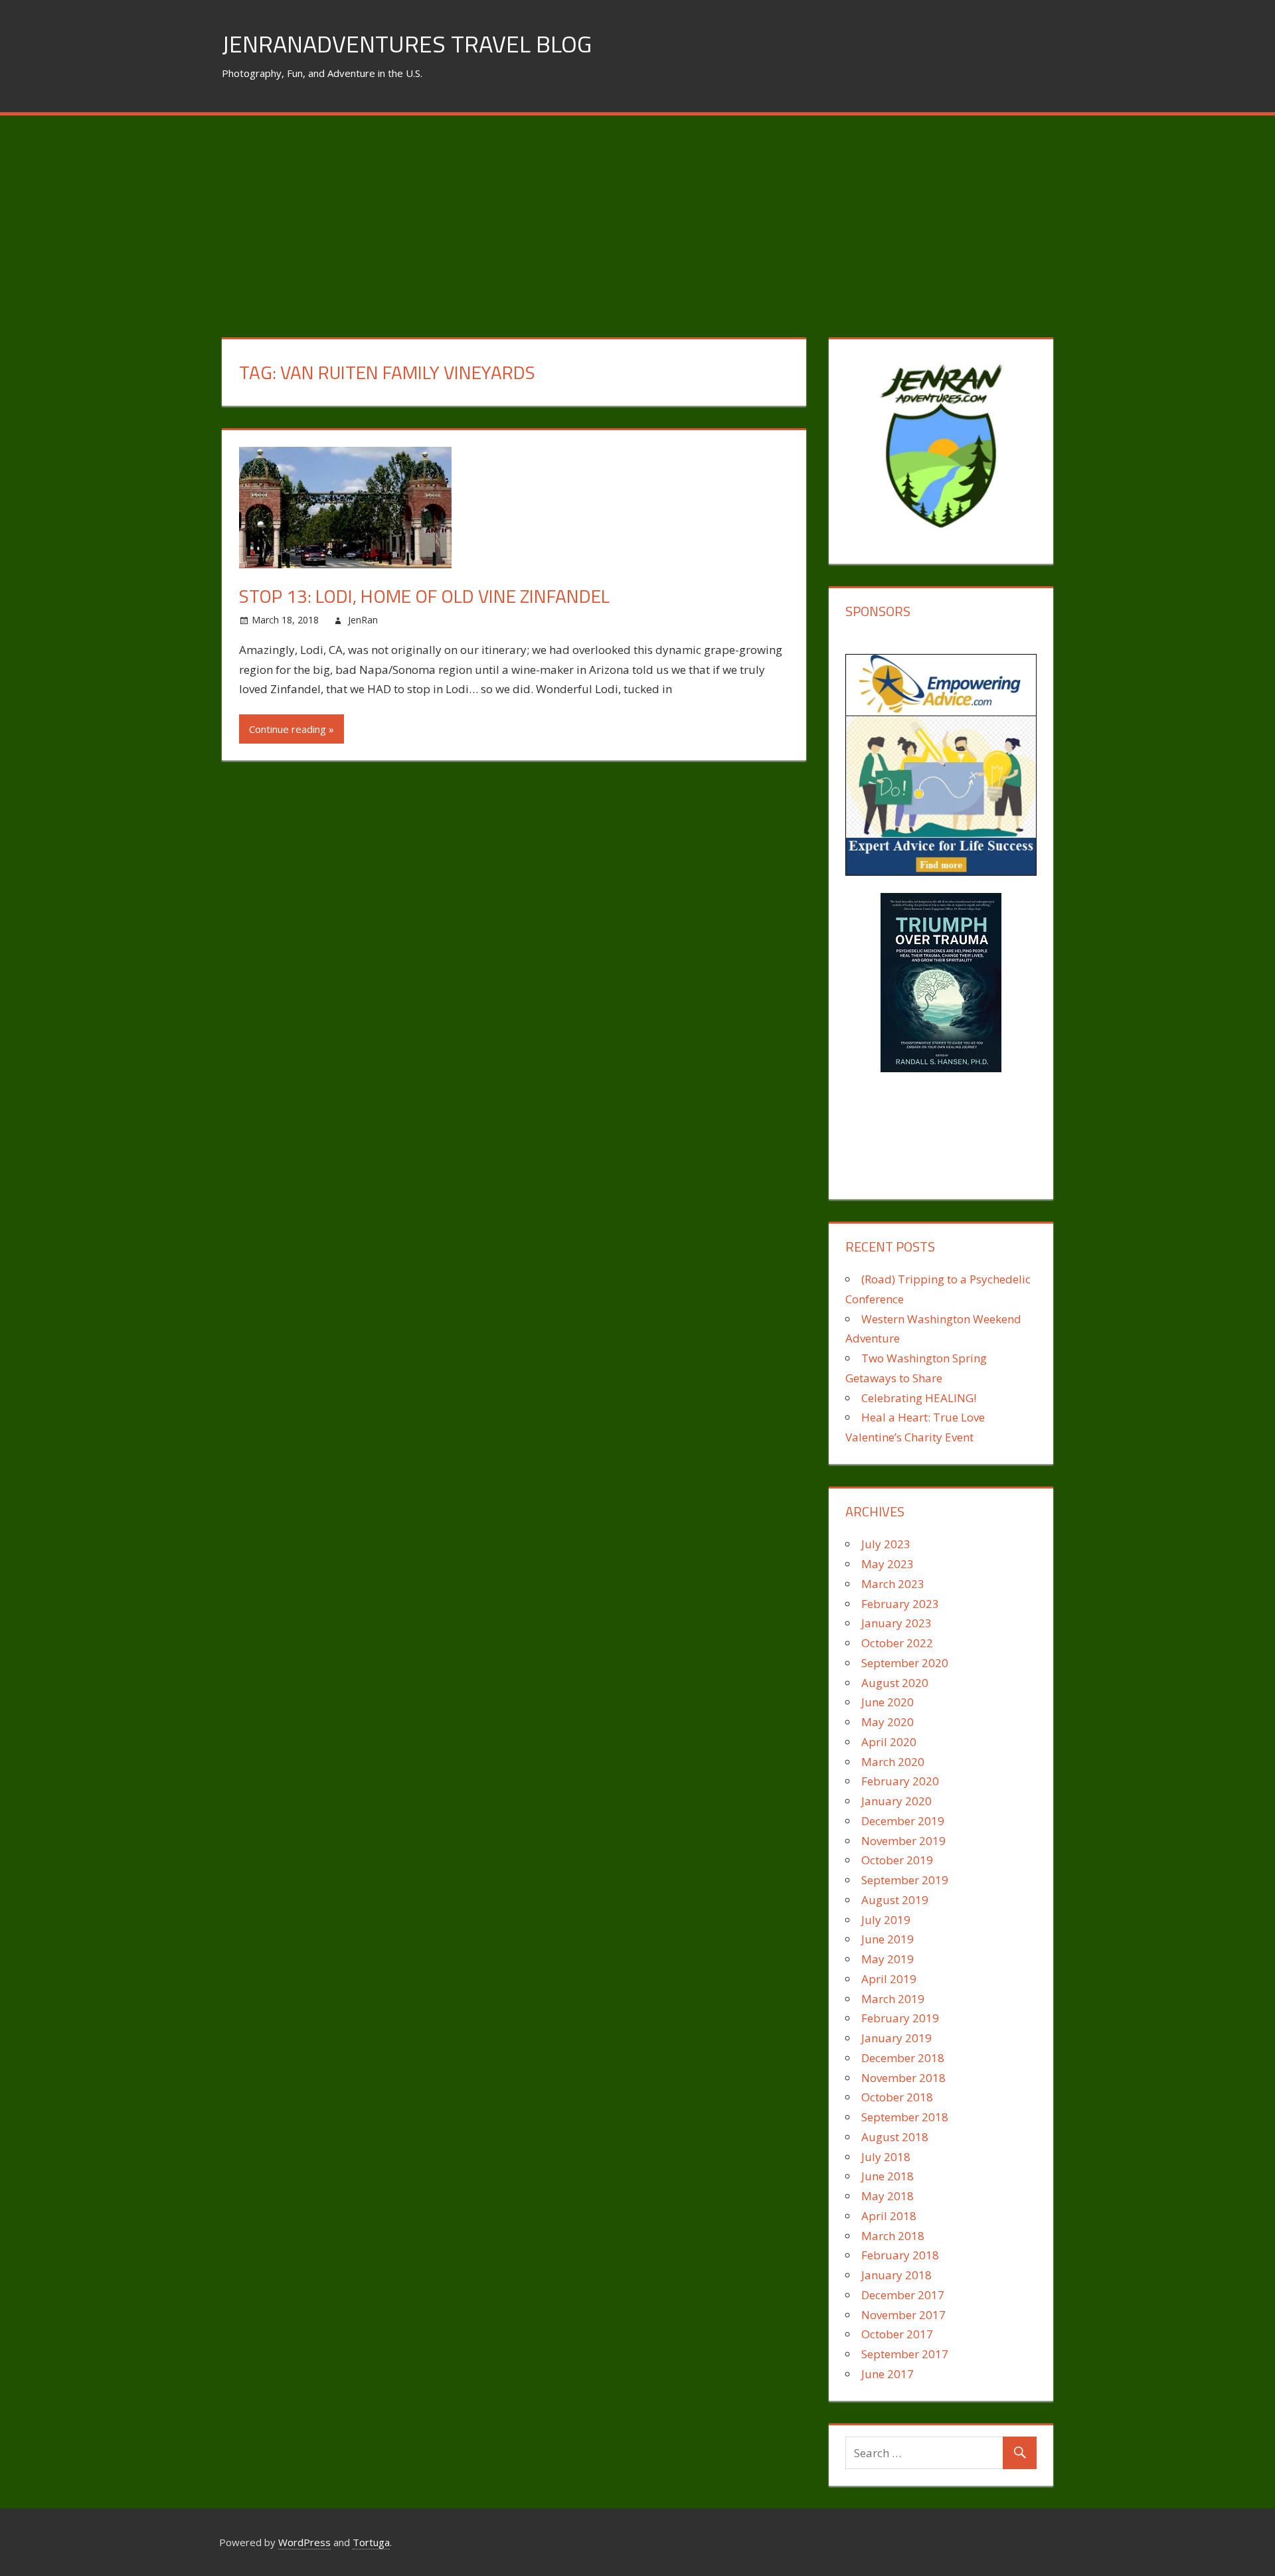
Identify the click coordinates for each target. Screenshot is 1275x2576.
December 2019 (903, 1821)
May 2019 (888, 1959)
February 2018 (900, 2255)
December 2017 (903, 2295)
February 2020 (900, 1781)
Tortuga (371, 2542)
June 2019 (888, 1939)
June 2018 (888, 2176)
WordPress (304, 2542)
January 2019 (896, 2038)
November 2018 (903, 2078)
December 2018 (903, 2058)
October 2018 (897, 2097)
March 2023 (893, 1584)
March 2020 (893, 1762)
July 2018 (886, 2157)
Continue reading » (292, 729)
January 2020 (896, 1801)
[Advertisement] (637, 215)
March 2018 (893, 2236)
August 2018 (895, 2137)
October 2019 (897, 1860)
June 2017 (888, 2374)
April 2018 (889, 2216)
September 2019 (905, 1880)
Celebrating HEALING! (919, 1398)
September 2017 (905, 2354)
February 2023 (900, 1604)
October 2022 (897, 1643)
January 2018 (896, 2275)
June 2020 (888, 1702)
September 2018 (905, 2117)
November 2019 (903, 1841)
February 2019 (900, 2018)
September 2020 (905, 1663)
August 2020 (895, 1683)
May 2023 (888, 1564)
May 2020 (888, 1722)
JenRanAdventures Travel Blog (407, 43)
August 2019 (895, 1900)
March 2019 (893, 1999)
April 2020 (889, 1742)
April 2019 (889, 1979)
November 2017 (903, 2315)
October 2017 (897, 2334)
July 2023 (886, 1544)
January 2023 (896, 1623)
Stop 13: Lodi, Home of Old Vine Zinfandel (424, 596)
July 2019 (886, 1920)
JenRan (363, 620)
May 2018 (888, 2196)
